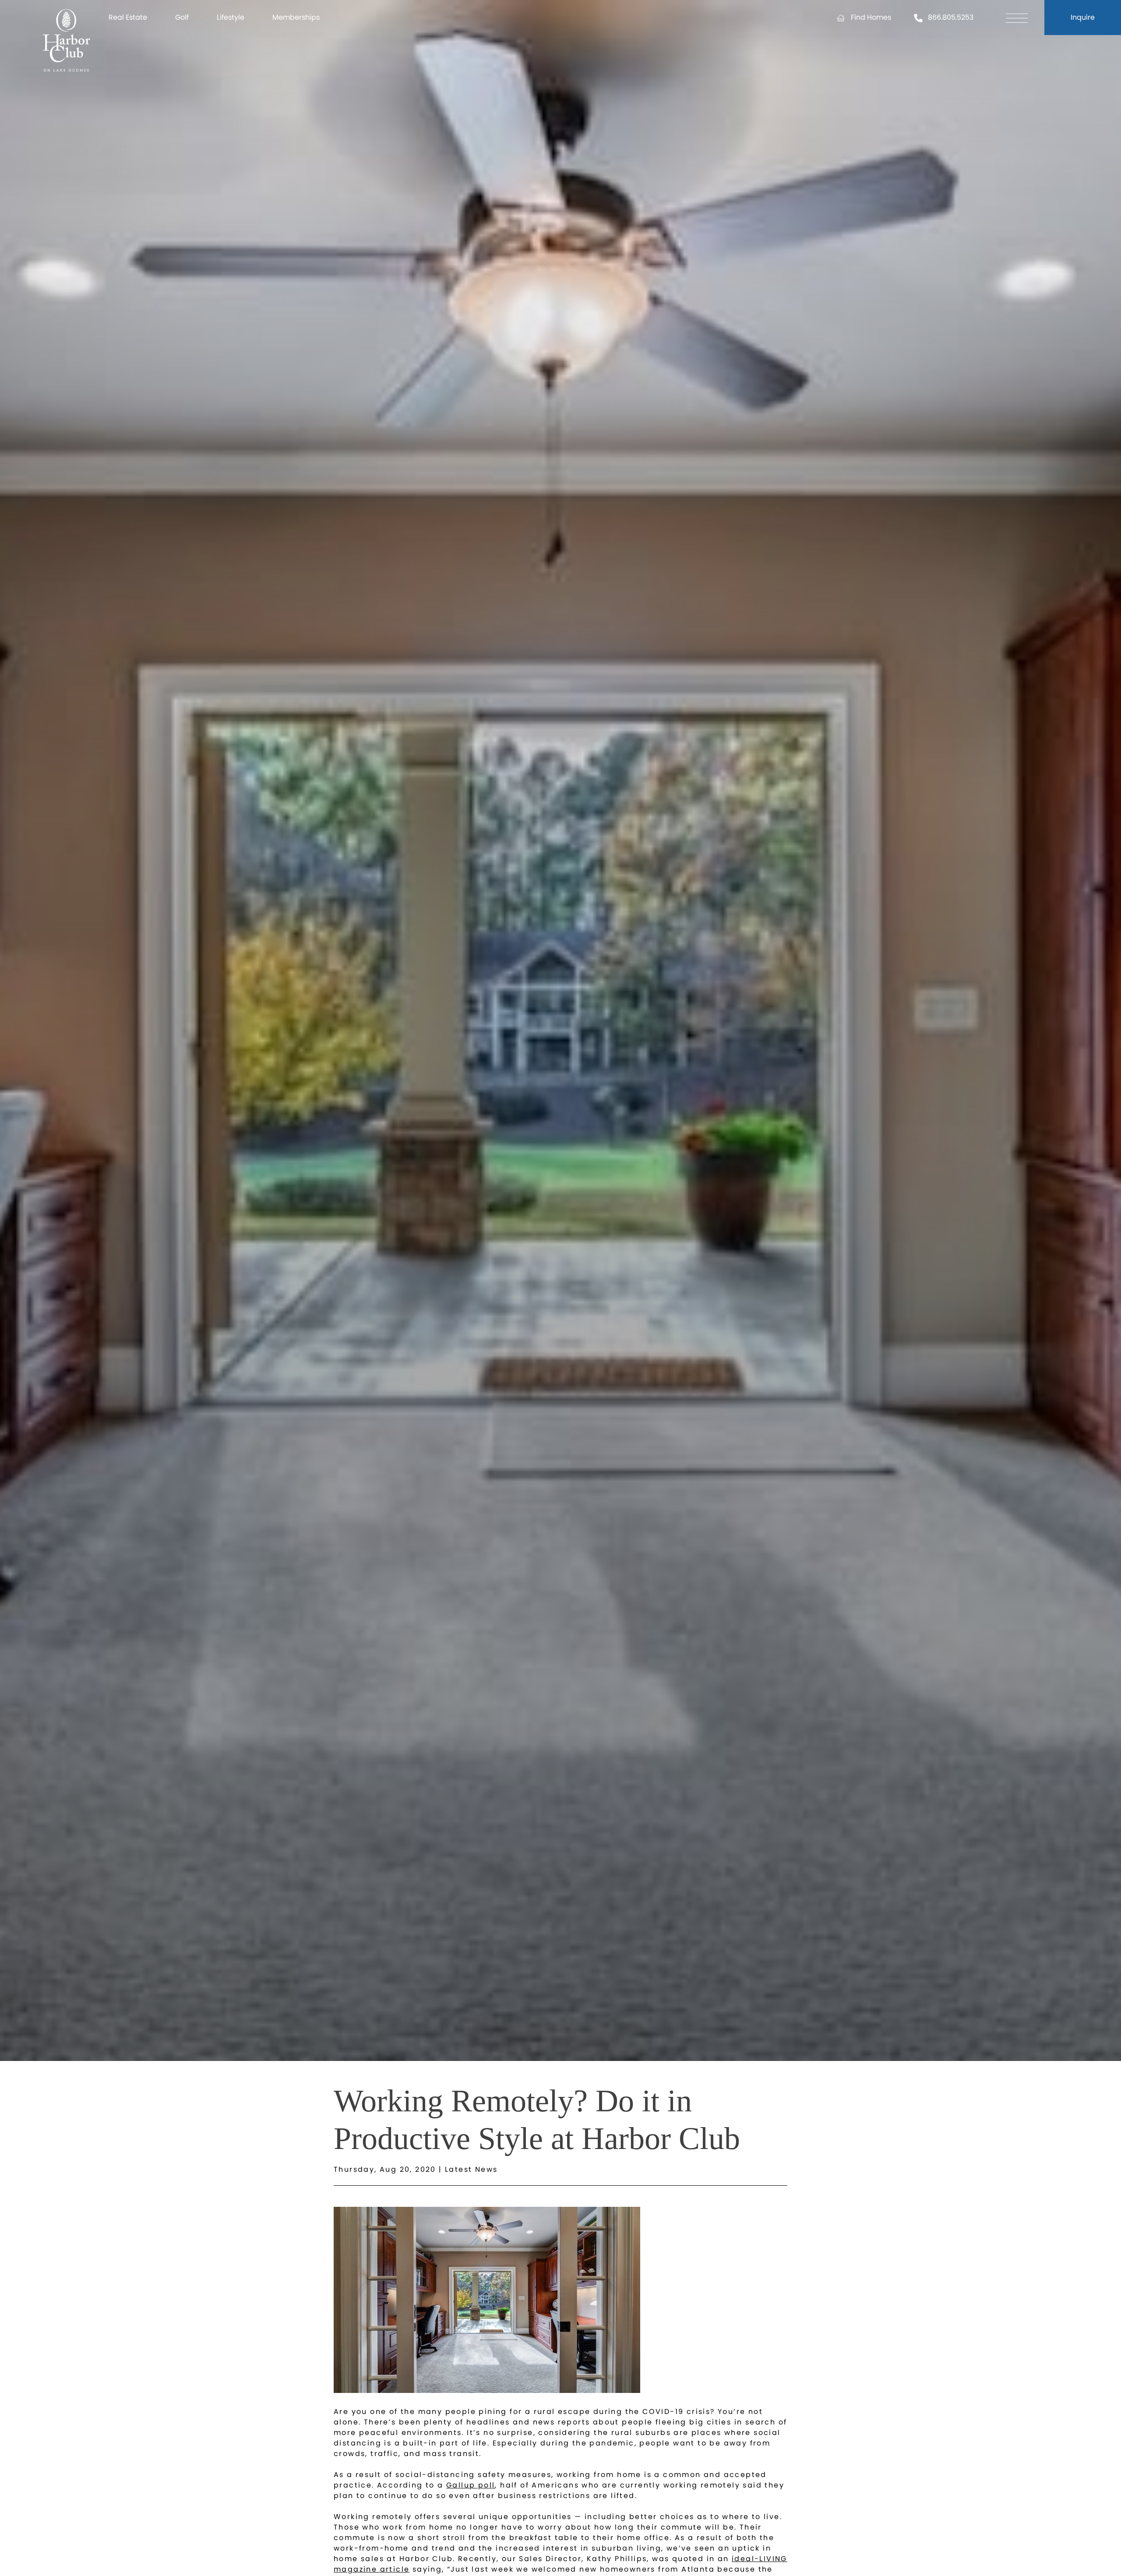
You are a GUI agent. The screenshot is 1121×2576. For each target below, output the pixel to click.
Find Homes (871, 17)
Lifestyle (231, 17)
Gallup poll (471, 2485)
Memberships (296, 17)
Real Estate (128, 17)
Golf (182, 17)
